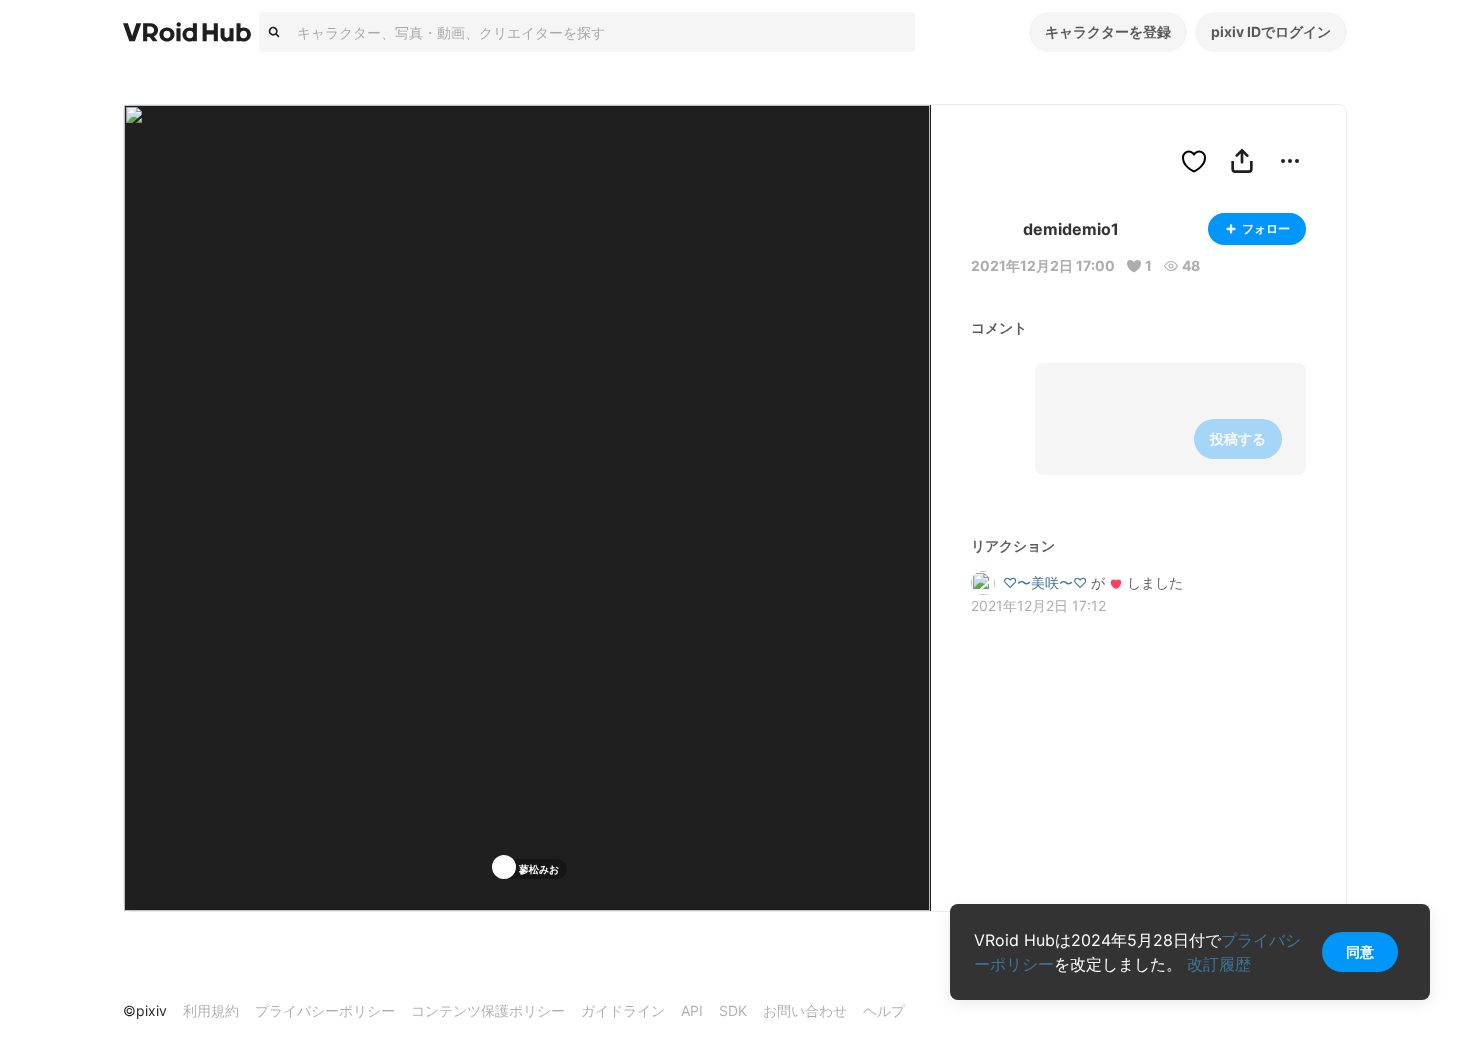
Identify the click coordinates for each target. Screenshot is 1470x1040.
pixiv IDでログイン (1271, 31)
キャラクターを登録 (1108, 31)
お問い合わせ (805, 1010)
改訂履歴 (1219, 964)
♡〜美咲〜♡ (1045, 582)
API (692, 1010)
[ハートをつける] (1194, 161)
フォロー (1266, 228)
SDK (733, 1010)
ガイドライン (623, 1010)
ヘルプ (884, 1010)
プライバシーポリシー (325, 1010)
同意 (1360, 951)
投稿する (1238, 438)
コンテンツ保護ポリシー (488, 1010)
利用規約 (211, 1010)
